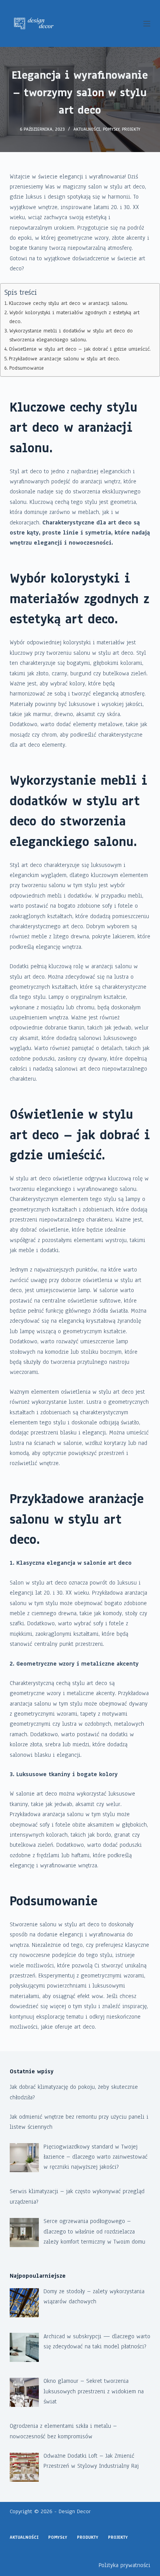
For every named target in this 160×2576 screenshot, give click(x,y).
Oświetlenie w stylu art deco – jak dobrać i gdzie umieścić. (80, 349)
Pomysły (111, 129)
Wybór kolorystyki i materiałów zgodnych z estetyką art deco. (74, 317)
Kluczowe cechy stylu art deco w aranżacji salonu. (69, 303)
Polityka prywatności (124, 2565)
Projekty (131, 129)
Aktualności (87, 129)
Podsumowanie (27, 368)
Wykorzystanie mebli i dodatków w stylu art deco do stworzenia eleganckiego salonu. (71, 335)
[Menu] (147, 24)
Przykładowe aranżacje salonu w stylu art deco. (64, 359)
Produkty (88, 2537)
